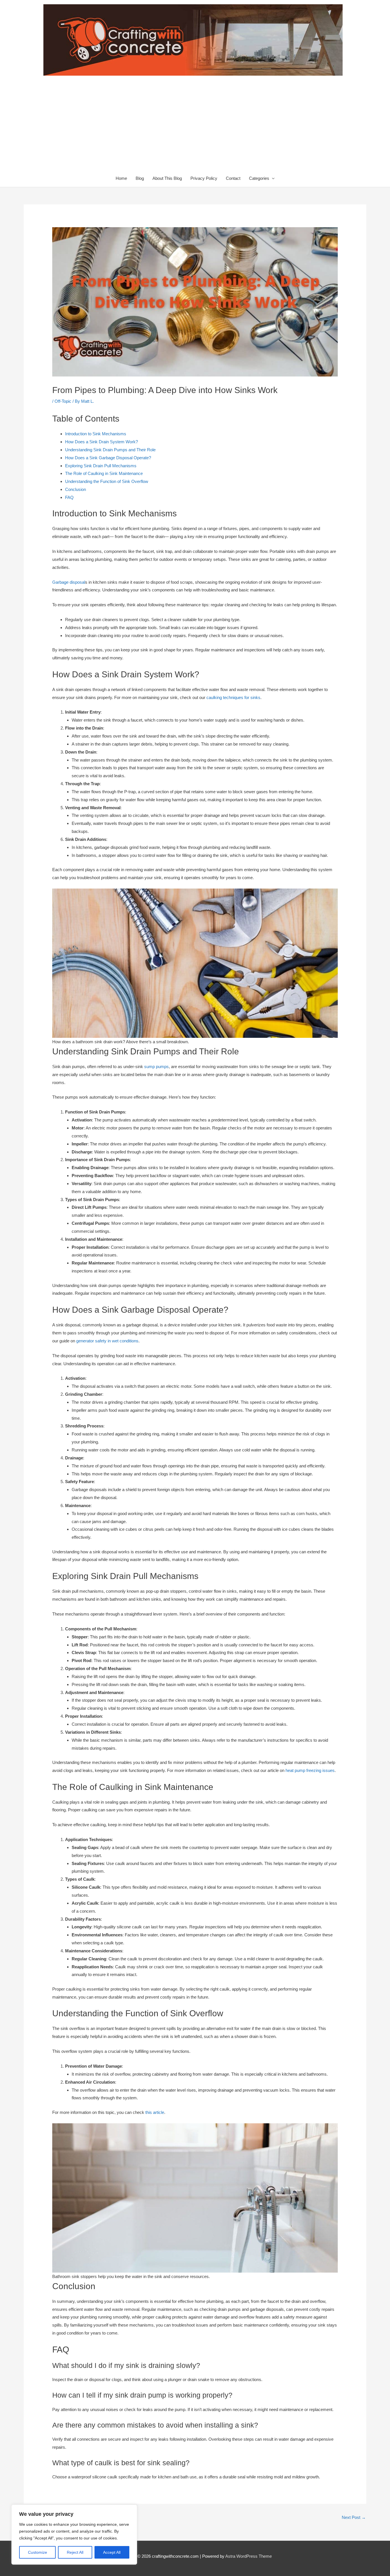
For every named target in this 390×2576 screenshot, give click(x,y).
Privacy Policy (204, 178)
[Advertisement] (195, 127)
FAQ (69, 497)
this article (155, 2112)
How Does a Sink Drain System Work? (101, 442)
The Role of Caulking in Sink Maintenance (104, 473)
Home (121, 178)
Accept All (112, 2552)
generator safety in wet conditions (107, 1341)
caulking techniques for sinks (233, 697)
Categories (259, 178)
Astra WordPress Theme (249, 2556)
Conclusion (76, 489)
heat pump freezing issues (310, 1770)
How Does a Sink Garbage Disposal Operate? (108, 458)
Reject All (75, 2552)
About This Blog (167, 178)
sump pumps (156, 1067)
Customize (38, 2552)
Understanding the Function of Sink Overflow (107, 481)
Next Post (354, 2517)
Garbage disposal (69, 582)
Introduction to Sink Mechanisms (96, 434)
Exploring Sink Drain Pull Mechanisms (101, 466)
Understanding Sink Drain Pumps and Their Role (110, 450)
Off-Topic (63, 401)
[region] (74, 2535)
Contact (233, 178)
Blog (140, 178)
